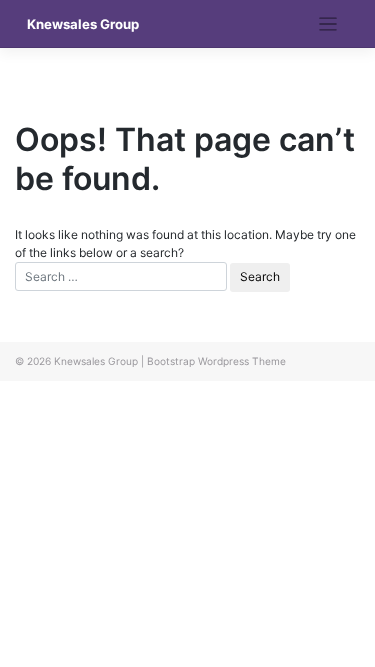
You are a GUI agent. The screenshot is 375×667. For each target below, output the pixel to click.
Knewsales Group (83, 24)
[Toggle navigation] (328, 24)
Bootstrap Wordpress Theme (216, 361)
